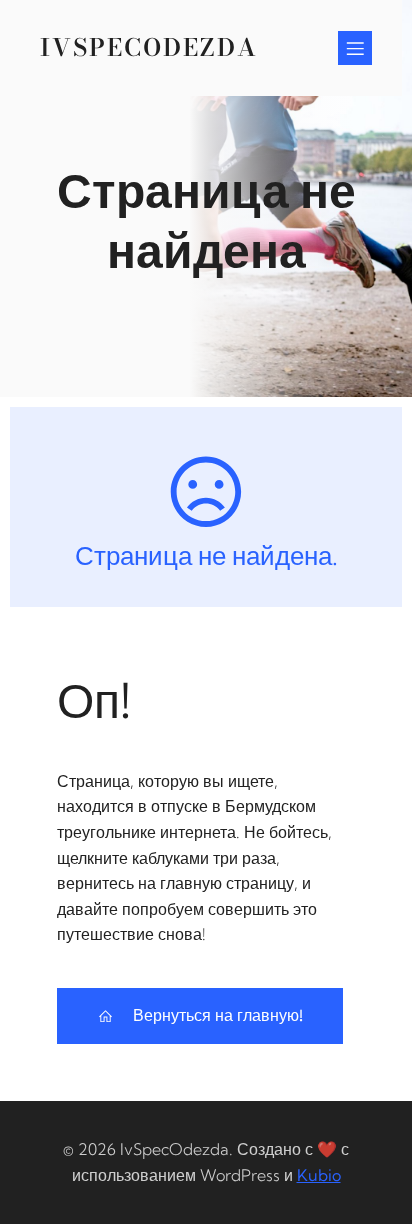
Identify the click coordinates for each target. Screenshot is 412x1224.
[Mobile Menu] (355, 48)
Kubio (319, 1175)
